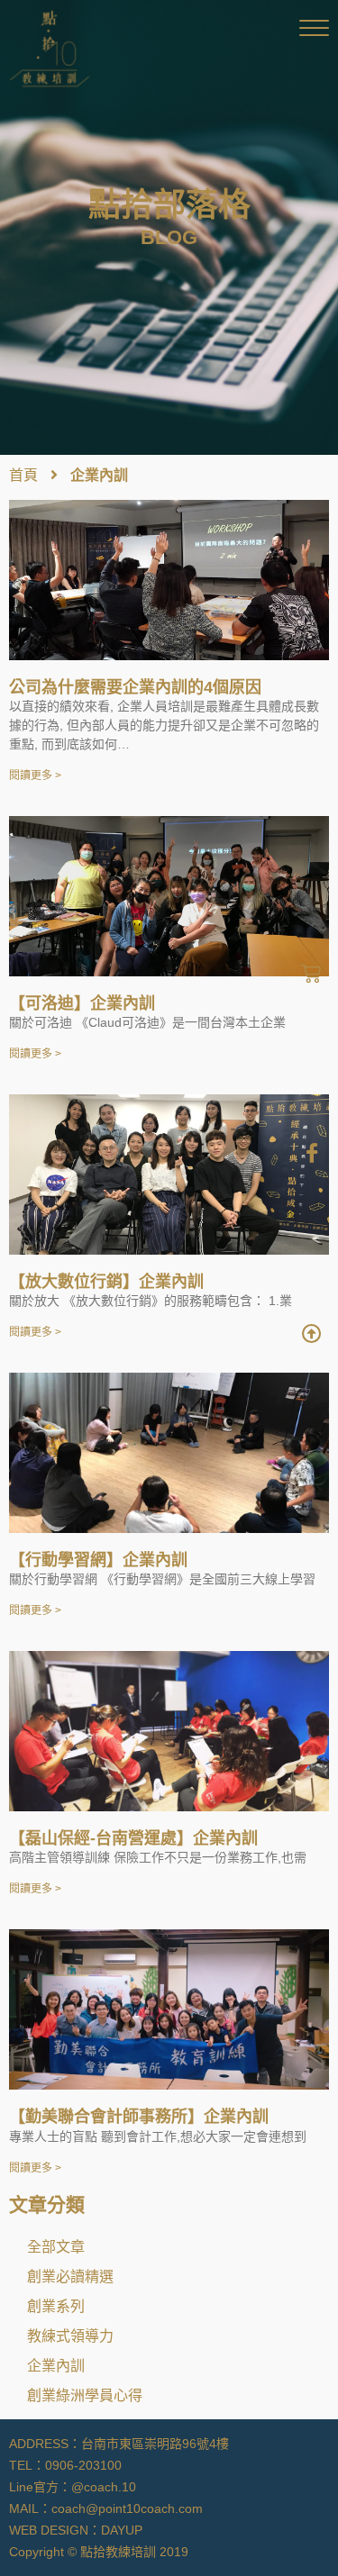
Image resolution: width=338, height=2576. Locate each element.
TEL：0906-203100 (65, 2465)
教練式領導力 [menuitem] (70, 2336)
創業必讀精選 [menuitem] (70, 2276)
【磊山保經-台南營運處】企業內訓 (133, 1838)
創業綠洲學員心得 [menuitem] (85, 2395)
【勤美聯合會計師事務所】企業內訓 (139, 2117)
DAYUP (122, 2530)
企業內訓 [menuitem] (56, 2365)
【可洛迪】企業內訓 (82, 1003)
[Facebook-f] (312, 1153)
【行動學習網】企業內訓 (98, 1560)
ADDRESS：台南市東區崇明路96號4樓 (119, 2444)
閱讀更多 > (35, 776)
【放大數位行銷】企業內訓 (106, 1282)
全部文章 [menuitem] (56, 2246)
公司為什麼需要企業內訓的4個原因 (135, 687)
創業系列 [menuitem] (56, 2306)
